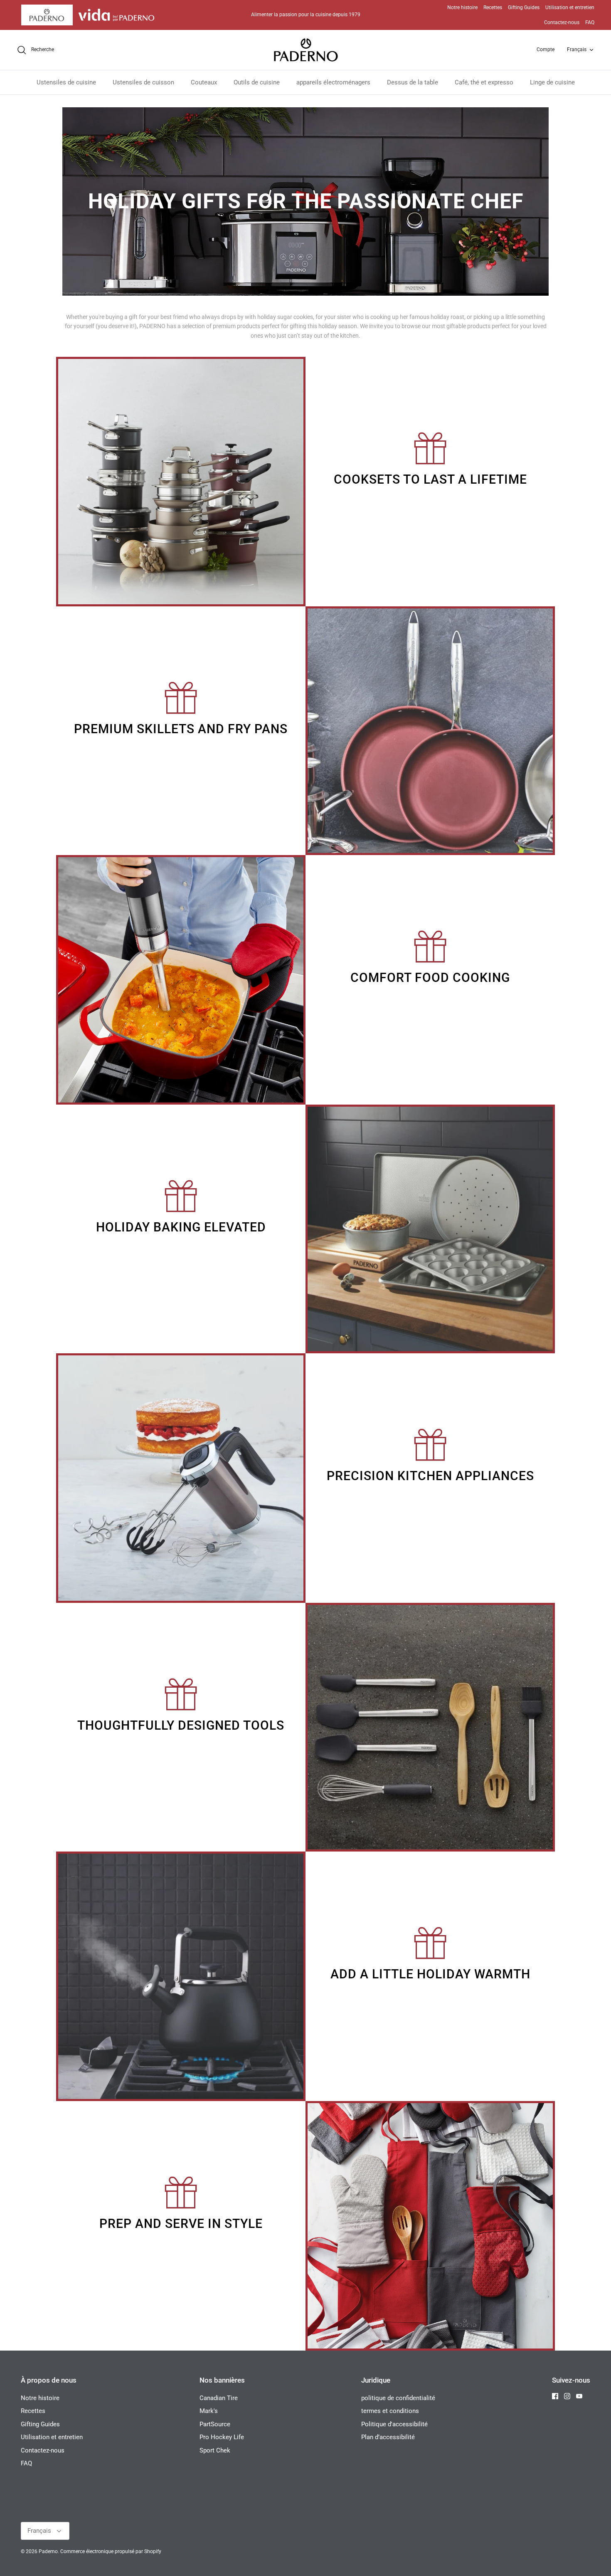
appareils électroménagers (333, 82)
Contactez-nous (562, 22)
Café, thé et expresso (484, 82)
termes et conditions (390, 2411)
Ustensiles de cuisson (143, 82)
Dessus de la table (413, 82)
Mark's (209, 2411)
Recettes (493, 7)
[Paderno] (306, 50)
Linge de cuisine (552, 82)
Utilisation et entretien (570, 7)
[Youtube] (579, 2396)
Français (577, 49)
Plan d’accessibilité (388, 2437)
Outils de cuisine (257, 82)
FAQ (590, 22)
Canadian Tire (219, 2398)
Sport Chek (215, 2450)
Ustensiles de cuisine (66, 82)
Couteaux (204, 82)
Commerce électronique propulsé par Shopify (111, 2551)
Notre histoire (462, 7)
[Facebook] (555, 2396)
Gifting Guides (524, 7)
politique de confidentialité (398, 2398)
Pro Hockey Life (222, 2437)
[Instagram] (567, 2396)
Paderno (48, 2551)
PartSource (215, 2424)
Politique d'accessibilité (394, 2424)
